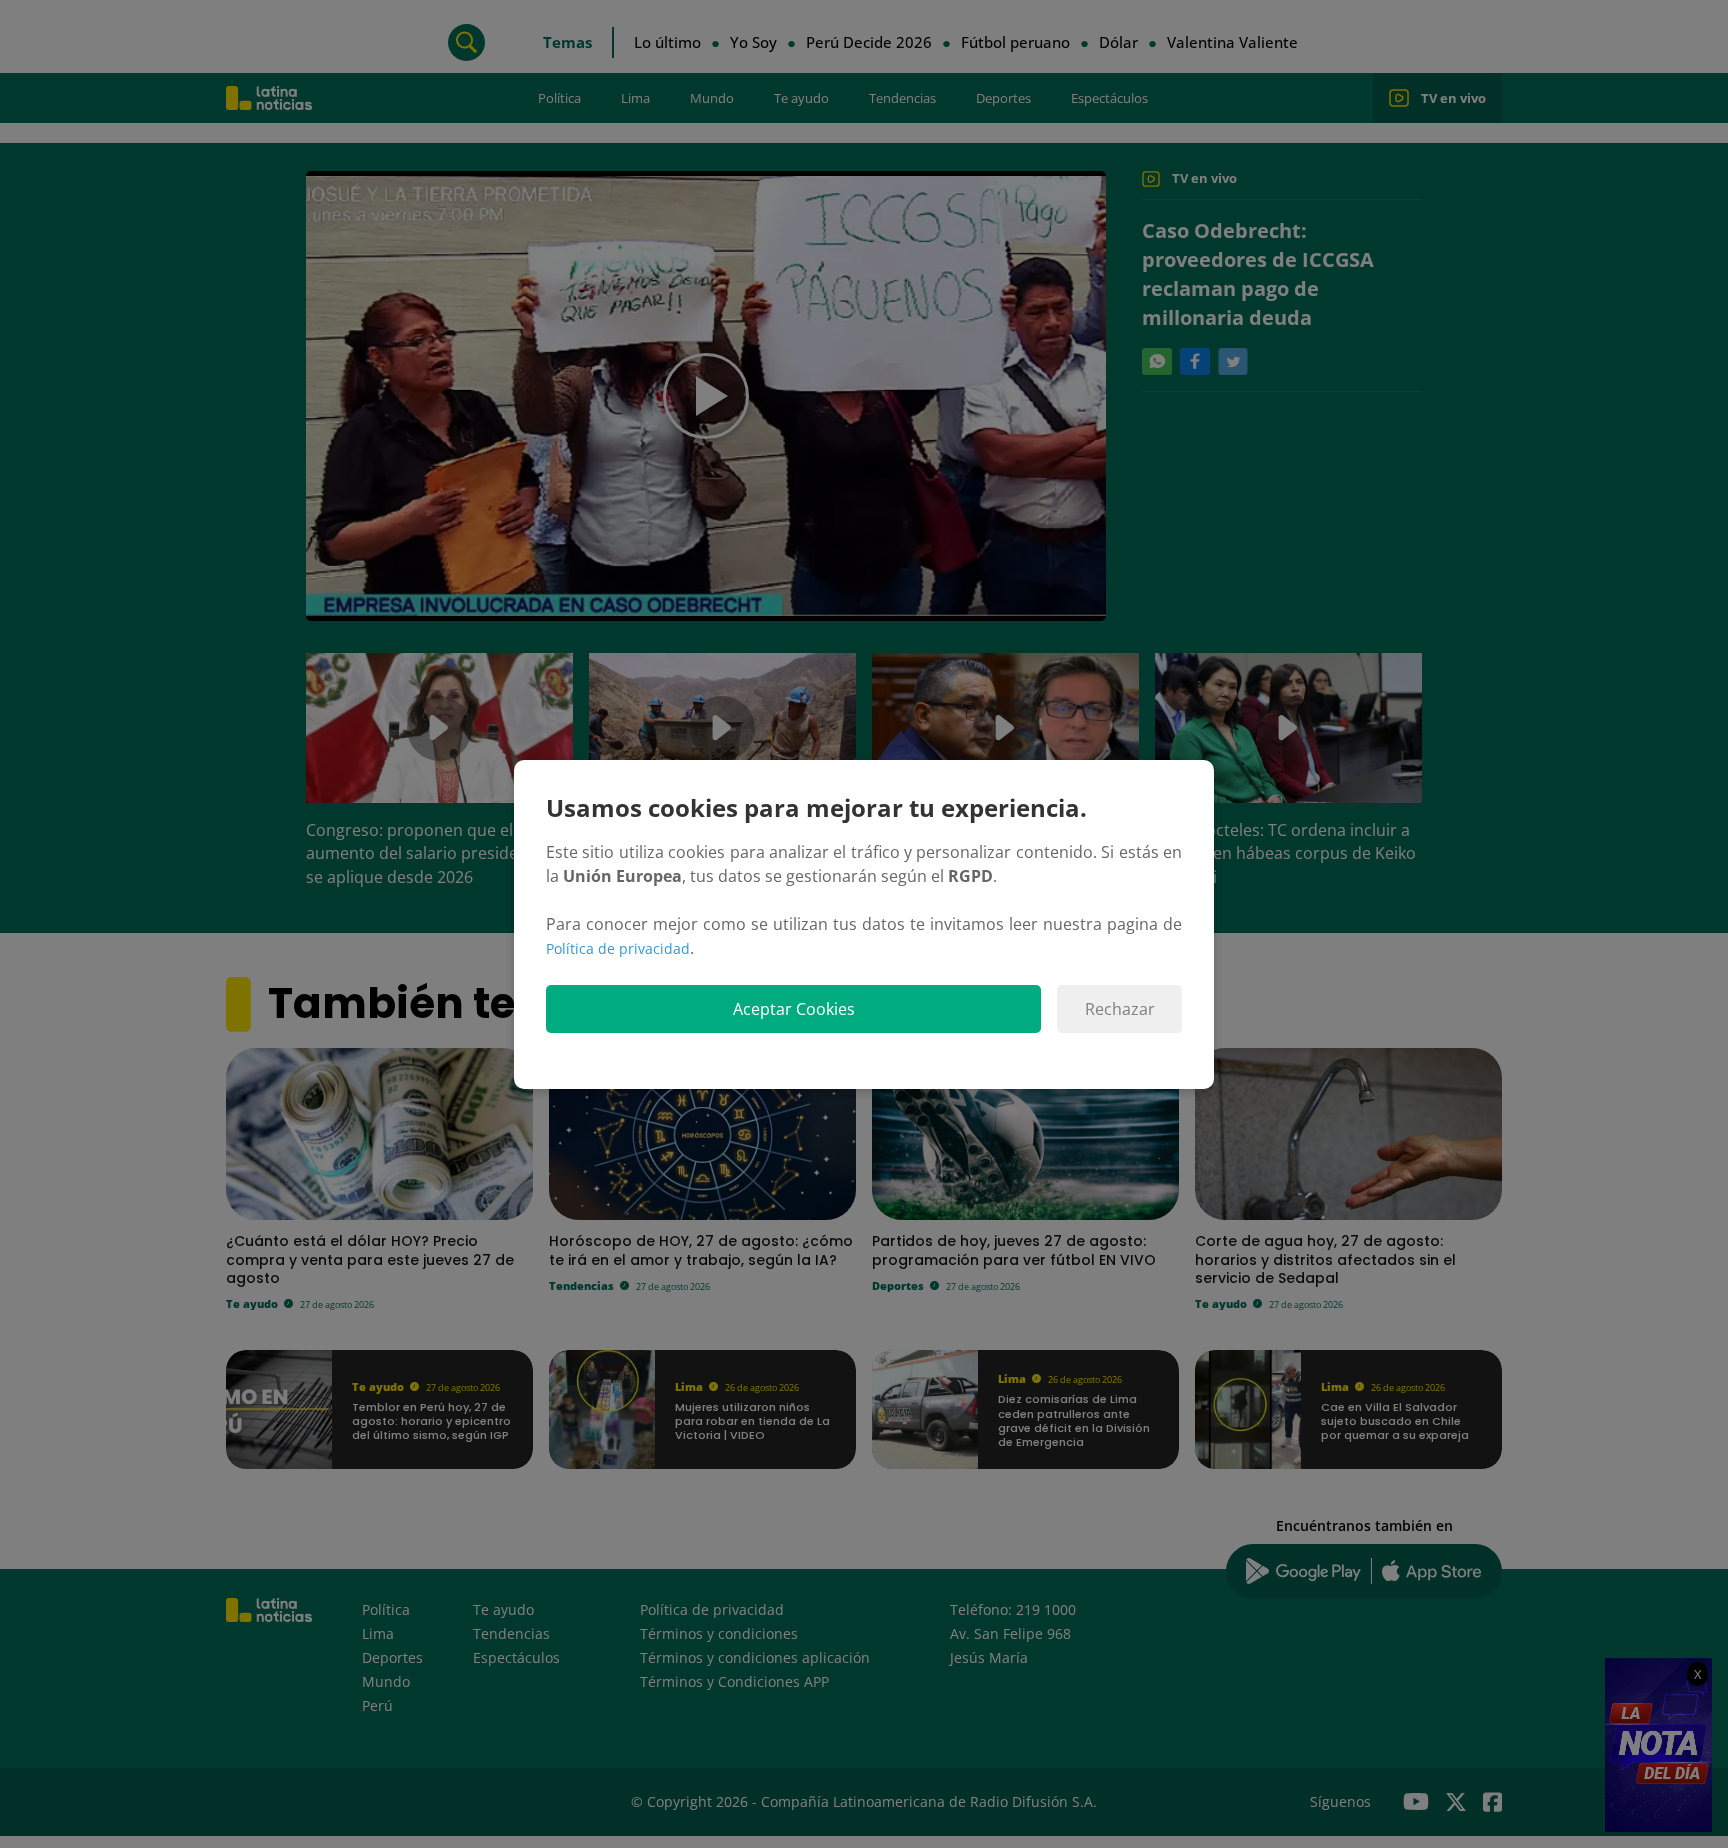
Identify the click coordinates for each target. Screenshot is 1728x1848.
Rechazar (1120, 1009)
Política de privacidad (618, 948)
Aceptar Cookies (794, 1009)
